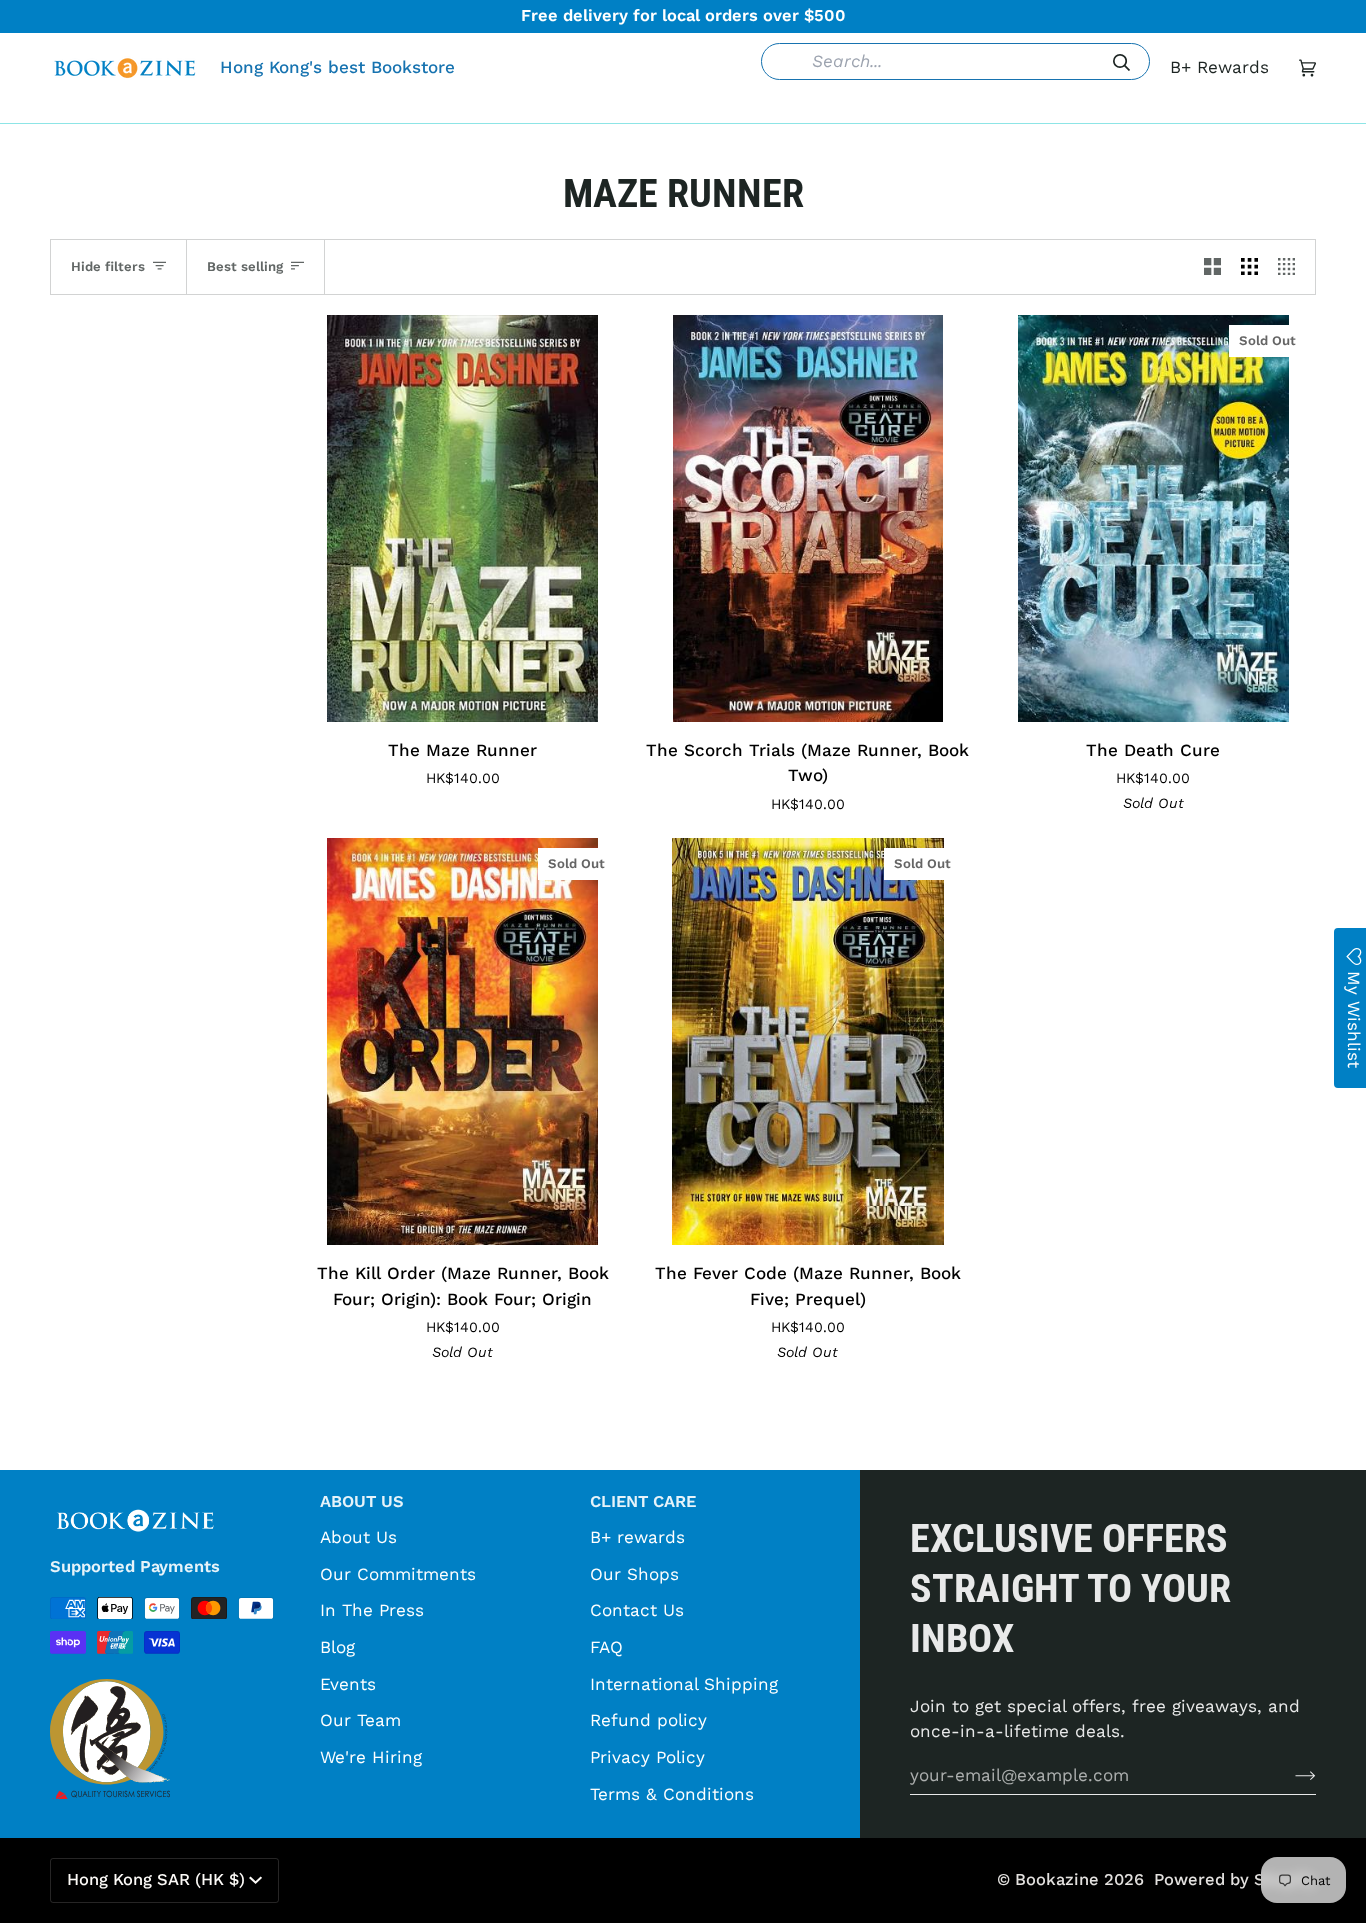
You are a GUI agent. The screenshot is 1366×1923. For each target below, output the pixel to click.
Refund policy (648, 1720)
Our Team (360, 1720)
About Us (358, 1537)
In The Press (372, 1610)
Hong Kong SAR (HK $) (156, 1879)
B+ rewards (637, 1537)
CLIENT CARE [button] (643, 1501)
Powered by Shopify (1235, 1879)
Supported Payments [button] (135, 1566)
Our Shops (634, 1574)
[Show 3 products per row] (1249, 267)
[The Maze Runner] (462, 518)
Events (348, 1684)
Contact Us (637, 1610)
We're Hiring (371, 1757)
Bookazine (1057, 1879)
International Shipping (684, 1684)
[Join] (1289, 1775)
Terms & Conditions (672, 1794)
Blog (337, 1647)
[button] (376, 108)
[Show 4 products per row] (1291, 267)
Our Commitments (398, 1574)
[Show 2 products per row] (1212, 267)
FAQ (606, 1647)
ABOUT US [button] (362, 1501)
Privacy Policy (647, 1757)
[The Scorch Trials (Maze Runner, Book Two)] (807, 518)
